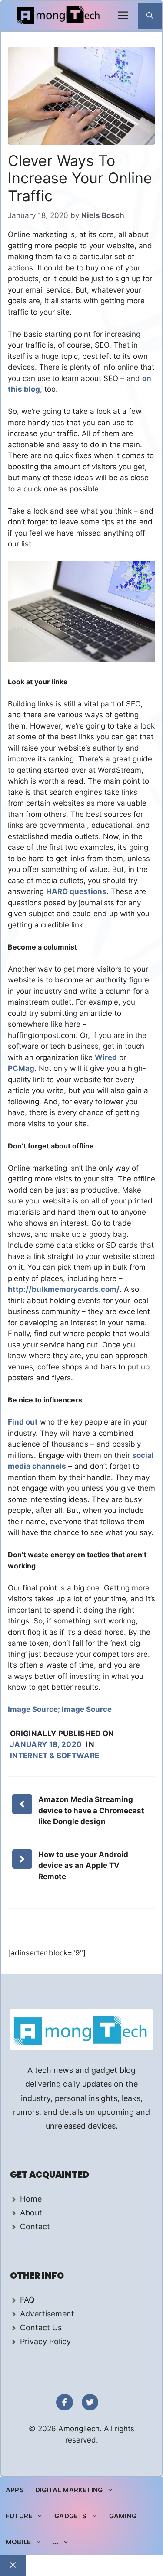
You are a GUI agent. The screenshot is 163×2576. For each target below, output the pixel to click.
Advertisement (47, 2314)
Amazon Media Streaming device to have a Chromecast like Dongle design (91, 1810)
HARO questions (76, 891)
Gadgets (70, 2516)
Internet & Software (55, 1756)
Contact (35, 2226)
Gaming (123, 2516)
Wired (106, 1057)
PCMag (21, 1068)
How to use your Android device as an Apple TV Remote (83, 1865)
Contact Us (41, 2327)
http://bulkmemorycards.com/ (64, 1289)
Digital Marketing (69, 2490)
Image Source (33, 1709)
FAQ (27, 2300)
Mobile (18, 2542)
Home (31, 2199)
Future (19, 2516)
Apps (15, 2490)
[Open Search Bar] (150, 16)
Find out (23, 1422)
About (31, 2213)
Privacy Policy (45, 2341)
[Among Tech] (59, 16)
